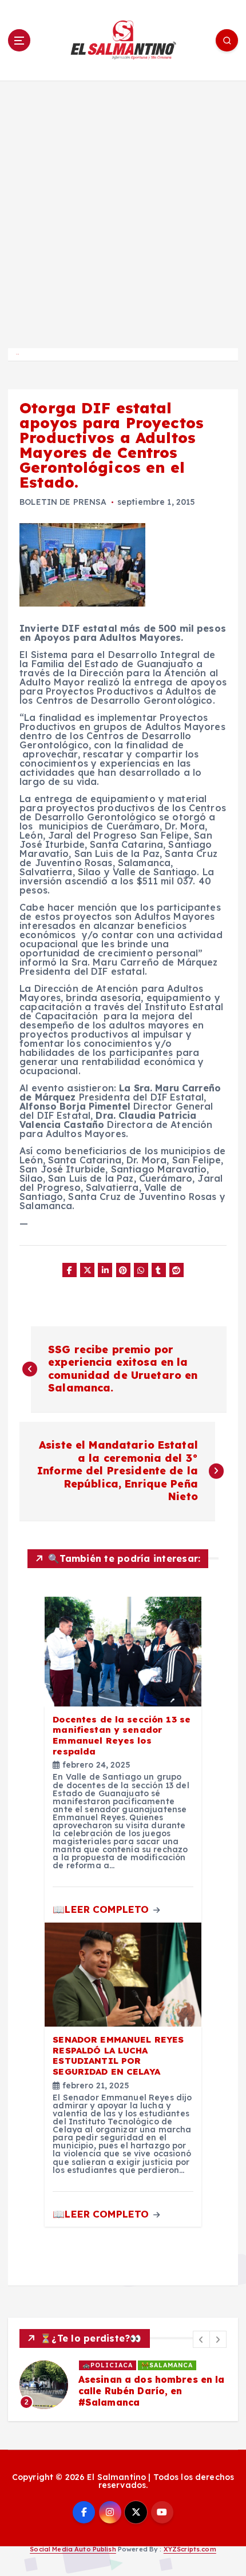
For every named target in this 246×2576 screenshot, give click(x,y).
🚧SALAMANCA (167, 2365)
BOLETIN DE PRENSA (63, 502)
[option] (123, 2384)
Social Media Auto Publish (73, 2549)
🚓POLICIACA (108, 2365)
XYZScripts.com (190, 2549)
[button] (201, 2339)
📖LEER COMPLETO (102, 1909)
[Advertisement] (123, 209)
